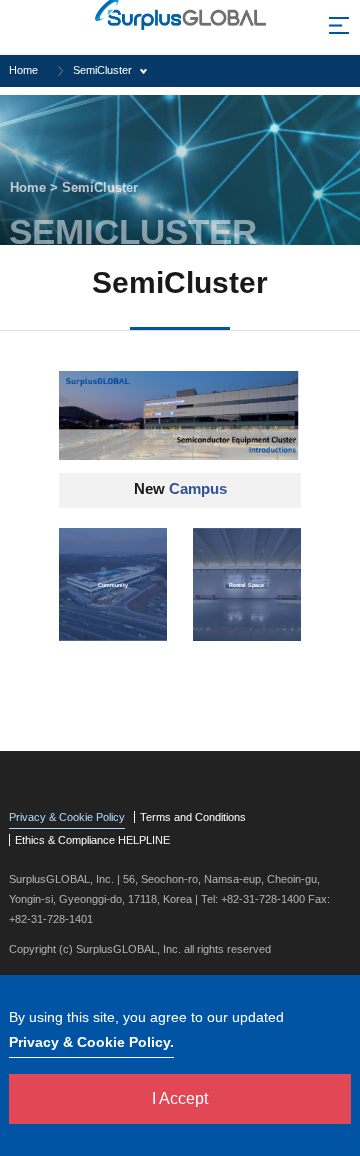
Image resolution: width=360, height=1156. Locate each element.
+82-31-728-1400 (263, 899)
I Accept (180, 1098)
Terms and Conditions (193, 817)
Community (113, 584)
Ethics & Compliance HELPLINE (92, 840)
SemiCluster (102, 70)
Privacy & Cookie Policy (67, 817)
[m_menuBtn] (339, 29)
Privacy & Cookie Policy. (91, 1042)
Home (23, 70)
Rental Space (246, 584)
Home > (36, 187)
